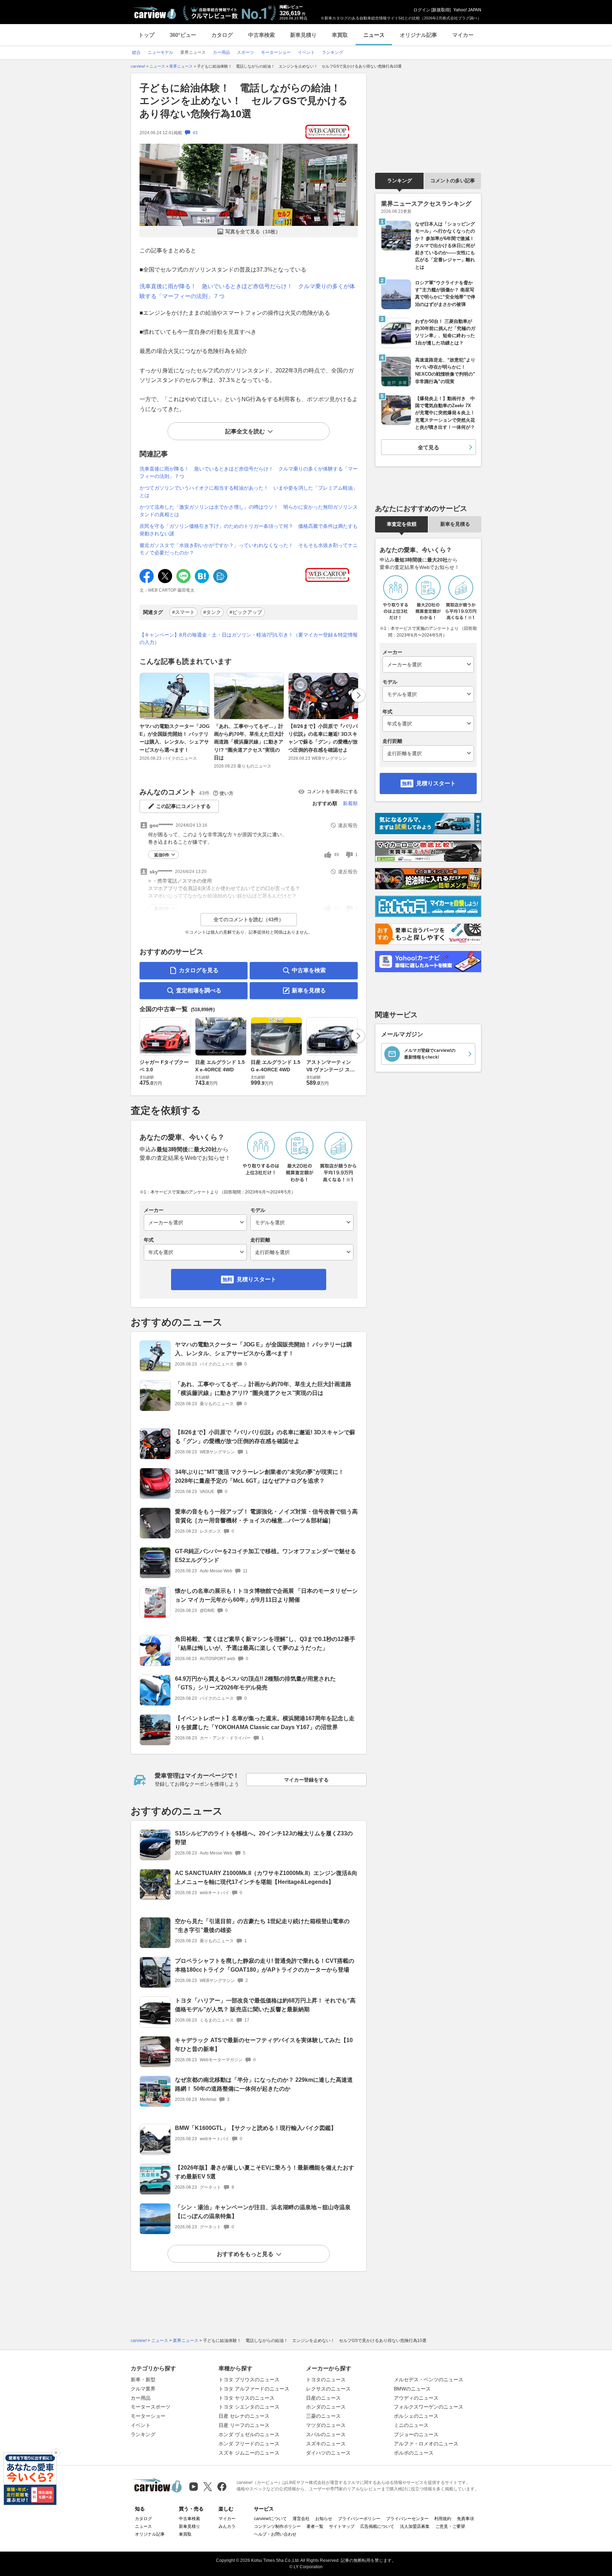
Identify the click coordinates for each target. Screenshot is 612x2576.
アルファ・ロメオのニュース (426, 2444)
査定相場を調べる (199, 990)
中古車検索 (262, 35)
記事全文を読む (245, 431)
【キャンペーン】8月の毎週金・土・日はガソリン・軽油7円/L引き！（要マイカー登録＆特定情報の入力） (249, 639)
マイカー (463, 35)
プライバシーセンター (407, 2519)
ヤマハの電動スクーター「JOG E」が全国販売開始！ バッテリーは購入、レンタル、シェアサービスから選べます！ (175, 738)
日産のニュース (323, 2398)
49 (336, 855)
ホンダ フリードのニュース (249, 2444)
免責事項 (465, 2519)
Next (358, 695)
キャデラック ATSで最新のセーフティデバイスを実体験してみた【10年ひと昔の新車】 (264, 2045)
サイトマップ (342, 2526)
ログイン (422, 10)
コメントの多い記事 (453, 181)
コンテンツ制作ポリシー (277, 2526)
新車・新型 (143, 2380)
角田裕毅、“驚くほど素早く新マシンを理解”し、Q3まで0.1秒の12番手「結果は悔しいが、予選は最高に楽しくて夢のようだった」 (265, 1643)
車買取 (340, 35)
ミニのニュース (411, 2425)
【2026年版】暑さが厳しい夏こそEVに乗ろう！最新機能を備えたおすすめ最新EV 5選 (265, 2172)
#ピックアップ (246, 612)
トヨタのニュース (326, 2380)
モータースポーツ (151, 2407)
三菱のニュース (323, 2416)
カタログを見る (199, 970)
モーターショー (148, 2416)
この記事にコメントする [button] (183, 806)
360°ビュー (183, 35)
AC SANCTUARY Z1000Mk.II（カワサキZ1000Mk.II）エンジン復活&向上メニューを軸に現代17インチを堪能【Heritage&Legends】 (266, 1877)
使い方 (226, 793)
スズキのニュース (326, 2444)
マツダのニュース (326, 2425)
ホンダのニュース (326, 2407)
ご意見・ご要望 (450, 2526)
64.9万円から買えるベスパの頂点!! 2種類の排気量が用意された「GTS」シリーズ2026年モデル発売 (255, 1683)
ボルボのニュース (414, 2453)
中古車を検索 (309, 970)
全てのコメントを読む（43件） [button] (249, 919)
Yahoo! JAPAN (467, 10)
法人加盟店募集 (415, 2526)
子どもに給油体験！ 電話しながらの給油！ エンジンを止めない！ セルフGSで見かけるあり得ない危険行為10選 (245, 101)
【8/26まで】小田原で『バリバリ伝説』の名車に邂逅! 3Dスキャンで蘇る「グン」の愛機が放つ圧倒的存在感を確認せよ (323, 738)
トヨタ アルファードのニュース (254, 2389)
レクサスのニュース (328, 2389)
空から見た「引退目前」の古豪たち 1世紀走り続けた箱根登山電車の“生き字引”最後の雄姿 (262, 1926)
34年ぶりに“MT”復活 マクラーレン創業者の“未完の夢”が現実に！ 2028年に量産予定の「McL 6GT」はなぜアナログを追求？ (259, 1476)
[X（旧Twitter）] (208, 2487)
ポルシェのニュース (416, 2416)
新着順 (350, 803)
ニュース (374, 35)
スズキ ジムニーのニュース (249, 2453)
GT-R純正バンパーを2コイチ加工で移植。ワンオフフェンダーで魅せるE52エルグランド (265, 1556)
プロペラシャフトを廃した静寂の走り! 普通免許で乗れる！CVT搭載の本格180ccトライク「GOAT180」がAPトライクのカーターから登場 (265, 1965)
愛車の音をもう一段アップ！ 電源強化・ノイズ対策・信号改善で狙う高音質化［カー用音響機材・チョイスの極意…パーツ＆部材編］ (266, 1516)
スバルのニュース (326, 2434)
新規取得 (441, 10)
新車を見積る (309, 990)
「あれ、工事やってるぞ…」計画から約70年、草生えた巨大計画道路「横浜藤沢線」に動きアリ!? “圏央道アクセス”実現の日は (249, 742)
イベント (141, 2425)
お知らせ (324, 2519)
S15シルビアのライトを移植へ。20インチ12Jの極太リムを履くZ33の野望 (264, 1838)
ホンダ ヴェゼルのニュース (249, 2434)
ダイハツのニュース (328, 2453)
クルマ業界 (143, 2389)
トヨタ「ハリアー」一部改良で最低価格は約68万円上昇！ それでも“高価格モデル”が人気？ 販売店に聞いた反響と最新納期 (265, 2005)
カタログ (222, 35)
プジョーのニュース (416, 2434)
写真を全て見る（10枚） (253, 232)
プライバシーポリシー (359, 2519)
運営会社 (301, 2519)
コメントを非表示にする (332, 791)
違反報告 (348, 825)
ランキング (399, 181)
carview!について (270, 2519)
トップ (146, 35)
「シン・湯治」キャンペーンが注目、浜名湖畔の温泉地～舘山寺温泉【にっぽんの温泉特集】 (263, 2212)
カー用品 (141, 2398)
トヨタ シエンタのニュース (249, 2407)
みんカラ (227, 2526)
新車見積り (303, 35)
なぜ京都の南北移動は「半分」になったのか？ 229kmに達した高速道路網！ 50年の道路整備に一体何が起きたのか (264, 2084)
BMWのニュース (412, 2389)
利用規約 (443, 2519)
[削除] (56, 2453)
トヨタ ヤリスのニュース (246, 2398)
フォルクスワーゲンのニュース (429, 2407)
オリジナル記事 (418, 35)
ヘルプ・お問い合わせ (275, 2534)
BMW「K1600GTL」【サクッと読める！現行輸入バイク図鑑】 (256, 2128)
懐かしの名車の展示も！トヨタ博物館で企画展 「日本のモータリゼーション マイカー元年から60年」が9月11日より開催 (266, 1595)
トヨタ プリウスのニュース (249, 2380)
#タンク (212, 612)
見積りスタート (256, 1279)
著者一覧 (315, 2526)
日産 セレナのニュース (244, 2416)
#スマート (183, 612)
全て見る (429, 447)
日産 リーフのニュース (244, 2425)
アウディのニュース (416, 2398)
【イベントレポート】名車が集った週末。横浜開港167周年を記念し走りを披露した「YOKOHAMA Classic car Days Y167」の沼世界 (265, 1723)
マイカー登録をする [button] (306, 1780)
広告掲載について (377, 2526)
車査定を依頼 (402, 524)
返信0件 (162, 855)
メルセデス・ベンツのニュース (429, 2380)
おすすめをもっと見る (245, 2254)
